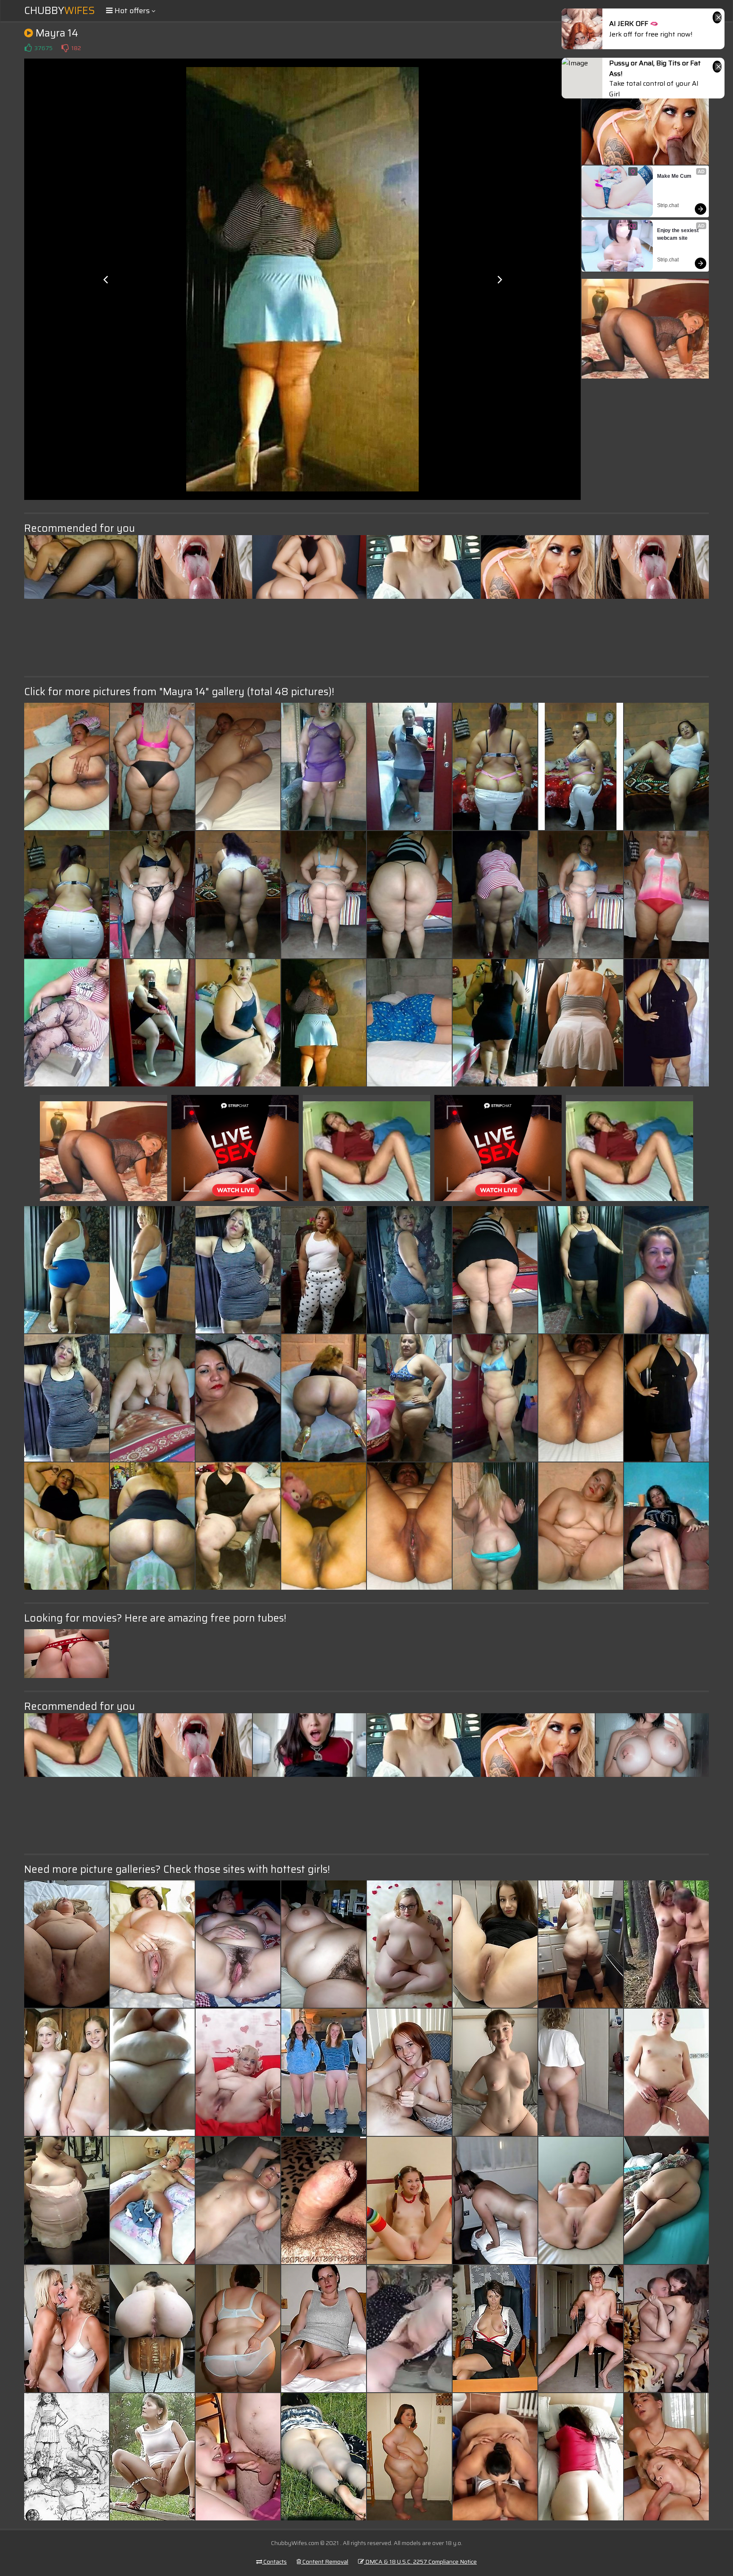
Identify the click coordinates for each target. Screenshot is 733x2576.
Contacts (274, 2562)
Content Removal (325, 2562)
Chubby (60, 11)
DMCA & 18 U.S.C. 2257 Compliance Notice (420, 2562)
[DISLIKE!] (65, 48)
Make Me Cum (674, 176)
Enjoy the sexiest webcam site (678, 234)
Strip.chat (668, 205)
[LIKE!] (28, 48)
